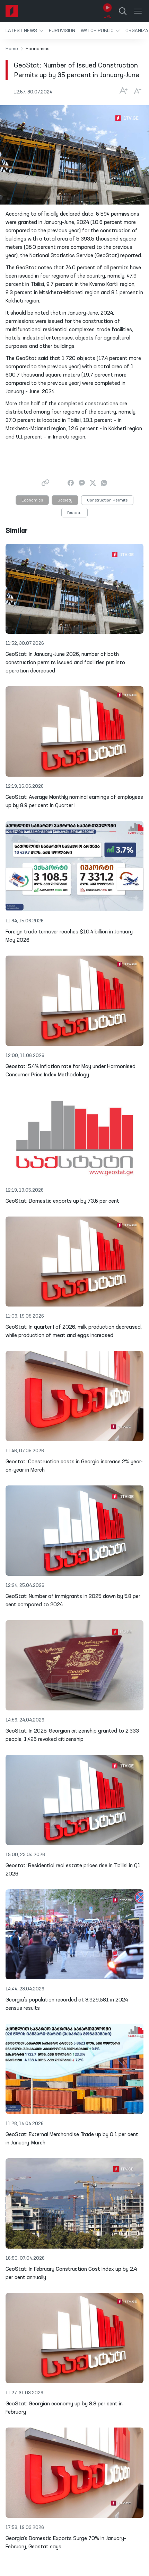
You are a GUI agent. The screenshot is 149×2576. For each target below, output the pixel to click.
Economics (32, 500)
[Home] (12, 11)
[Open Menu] (138, 11)
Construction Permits (107, 500)
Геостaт (74, 513)
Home (12, 49)
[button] (24, 31)
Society (65, 500)
